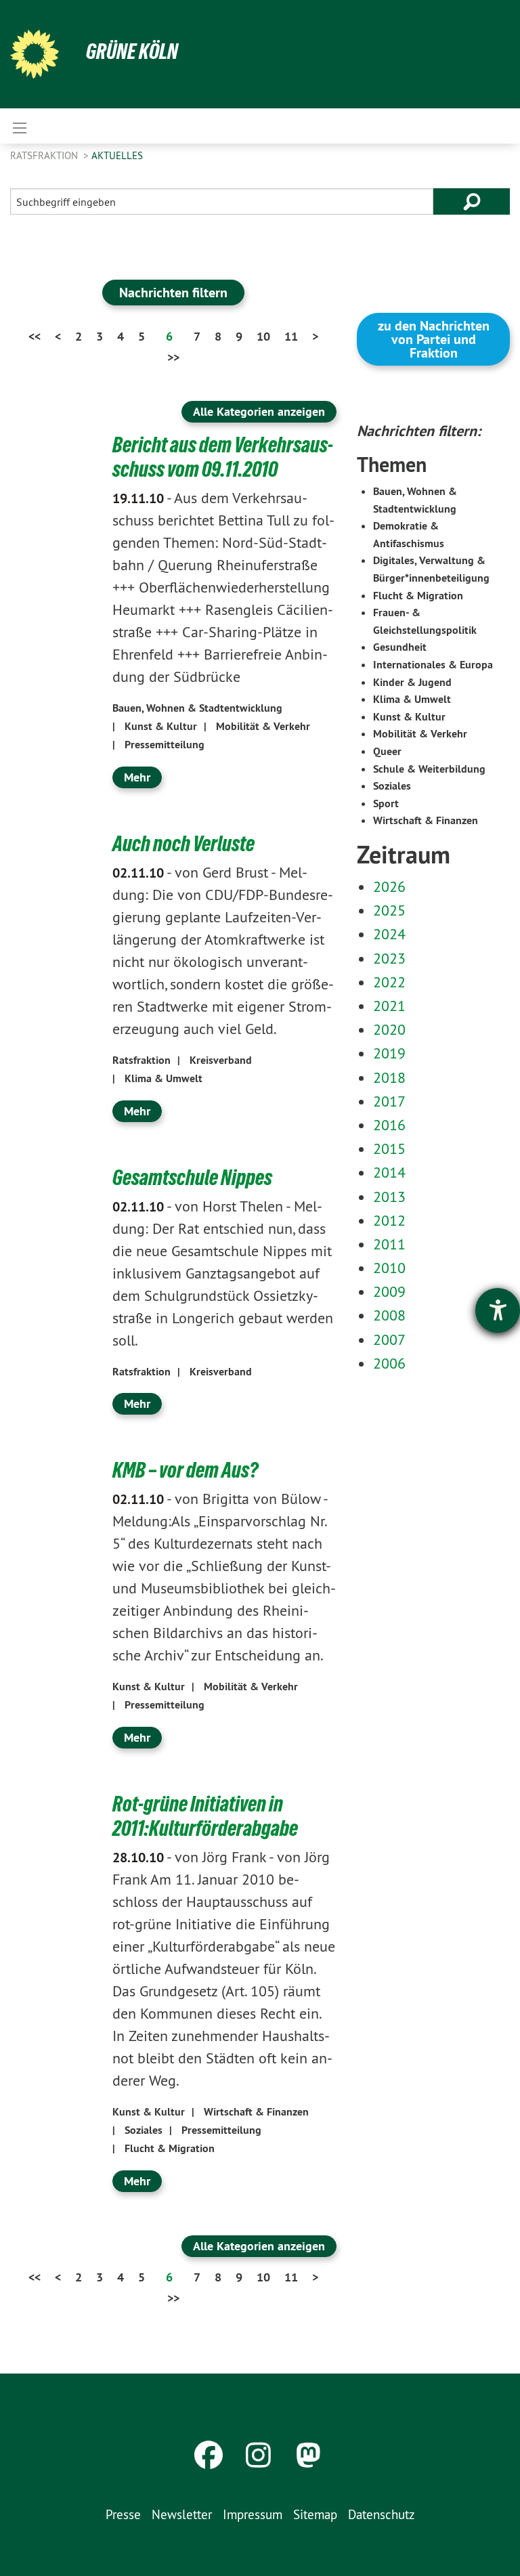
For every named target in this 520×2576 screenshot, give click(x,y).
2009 (389, 1291)
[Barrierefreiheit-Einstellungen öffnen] (498, 1310)
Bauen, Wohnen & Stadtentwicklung (197, 708)
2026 (389, 886)
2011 (389, 1244)
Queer (387, 751)
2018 (389, 1077)
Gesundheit (400, 647)
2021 (389, 1006)
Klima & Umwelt (164, 1078)
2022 (389, 982)
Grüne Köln (132, 51)
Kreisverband (221, 1060)
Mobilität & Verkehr (263, 726)
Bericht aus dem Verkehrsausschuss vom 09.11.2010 (223, 457)
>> (173, 357)
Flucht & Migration (170, 2148)
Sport (386, 803)
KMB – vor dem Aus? (185, 1470)
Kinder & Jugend (412, 682)
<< (35, 336)
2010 (389, 1268)
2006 (389, 1363)
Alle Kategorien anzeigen (259, 411)
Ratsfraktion (45, 155)
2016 (389, 1125)
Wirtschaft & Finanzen (256, 2112)
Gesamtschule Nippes (192, 1178)
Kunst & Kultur (161, 726)
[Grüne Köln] (35, 54)
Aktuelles (117, 155)
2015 (389, 1149)
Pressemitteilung (165, 745)
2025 (389, 910)
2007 (389, 1339)
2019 (389, 1053)
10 (263, 336)
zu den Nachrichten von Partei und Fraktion (434, 339)
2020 (389, 1029)
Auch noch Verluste (183, 844)
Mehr (137, 777)
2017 (389, 1101)
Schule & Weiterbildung (429, 769)
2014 (389, 1172)
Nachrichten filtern (173, 293)
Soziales (144, 2130)
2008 (389, 1315)
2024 (389, 934)
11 (291, 336)
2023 (389, 958)
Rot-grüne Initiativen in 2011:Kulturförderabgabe (205, 1816)
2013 (389, 1197)
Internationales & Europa (433, 665)
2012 (389, 1220)
